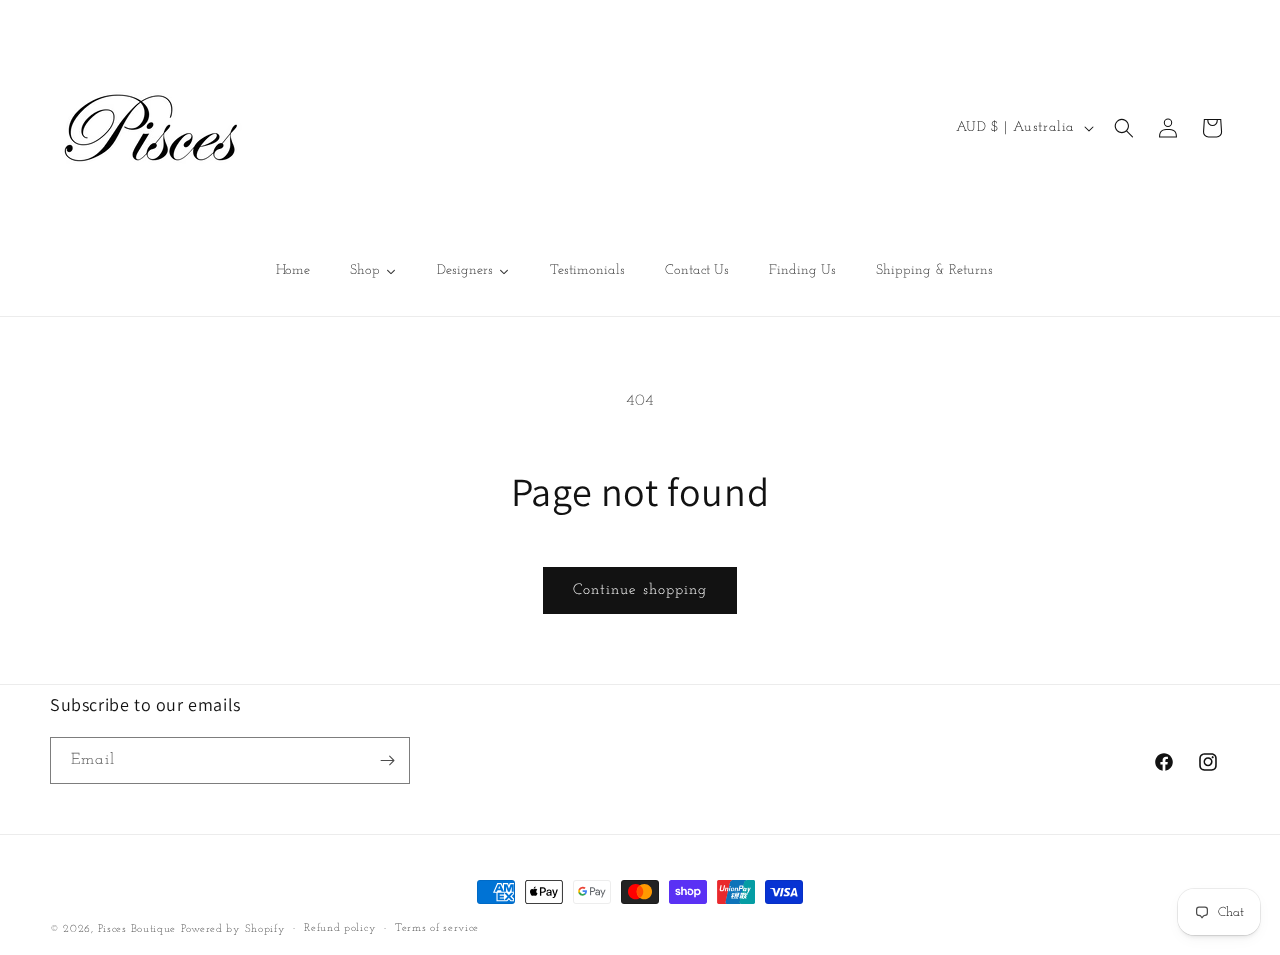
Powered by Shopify (233, 929)
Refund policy (340, 928)
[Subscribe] (387, 760)
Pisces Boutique (137, 929)
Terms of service (437, 928)
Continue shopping (640, 590)
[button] (1124, 128)
